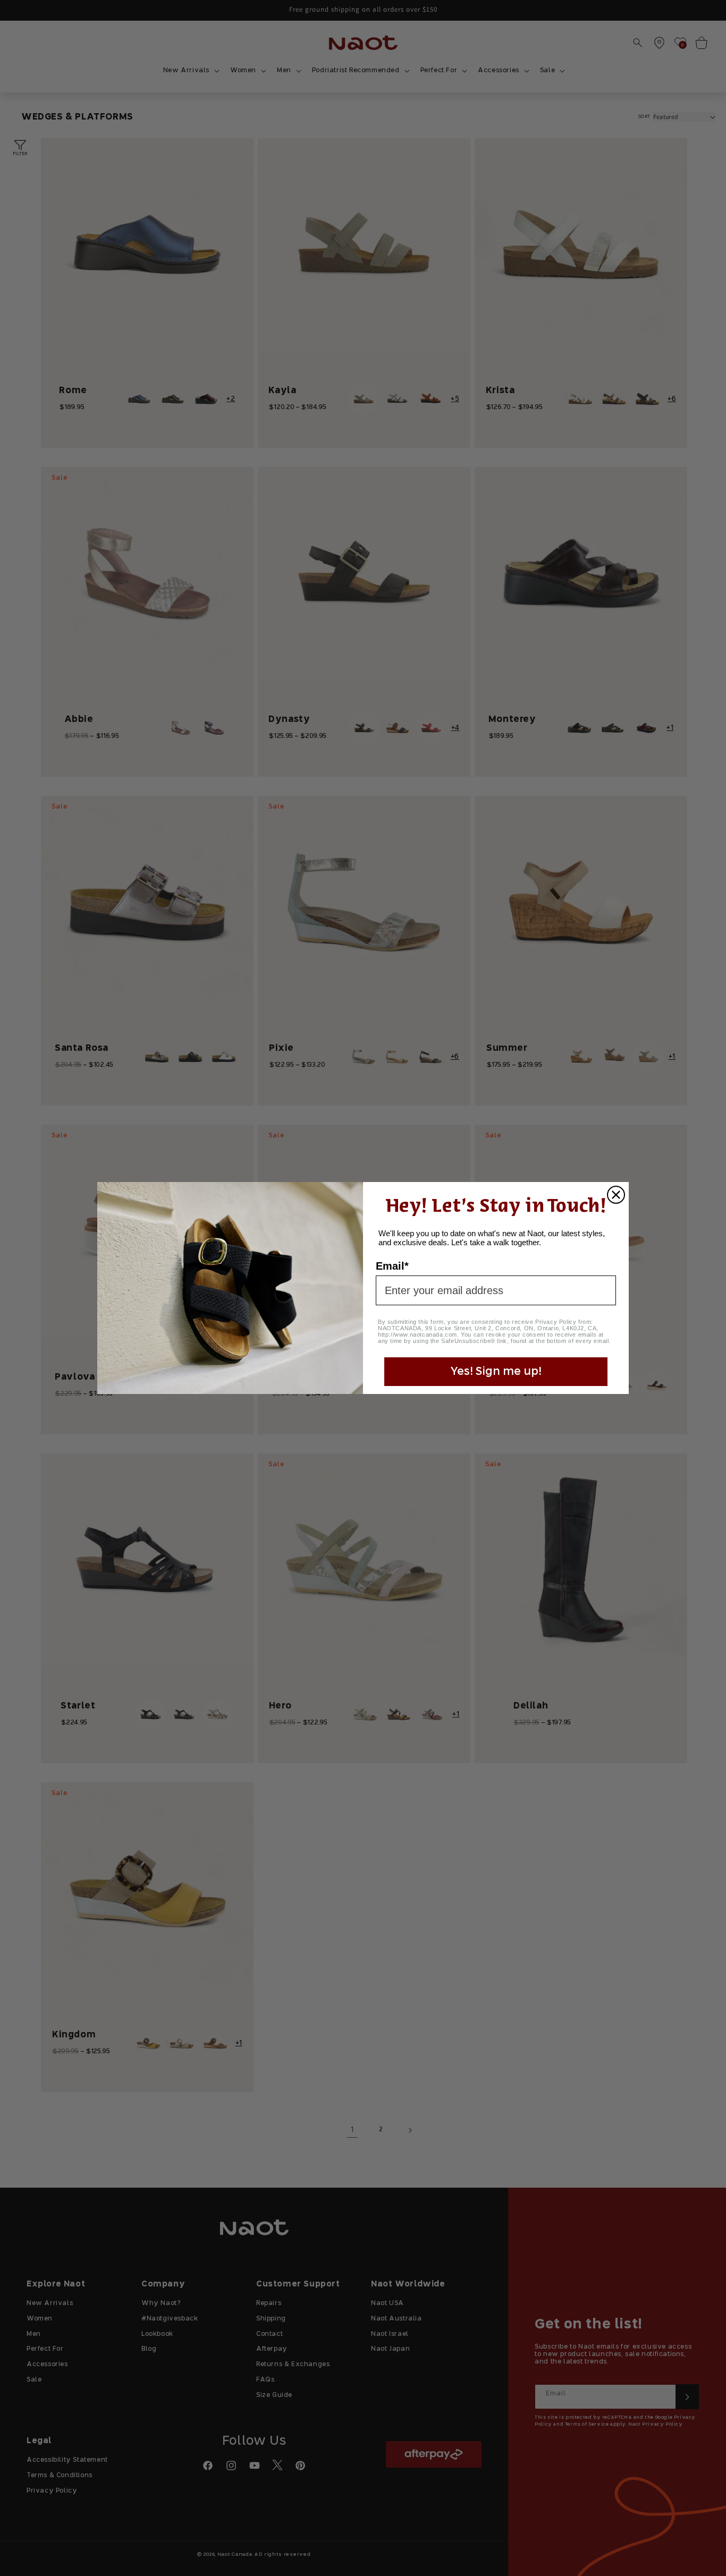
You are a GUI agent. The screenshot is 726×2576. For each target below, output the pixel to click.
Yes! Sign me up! (496, 1372)
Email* (392, 1266)
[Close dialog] (616, 1195)
